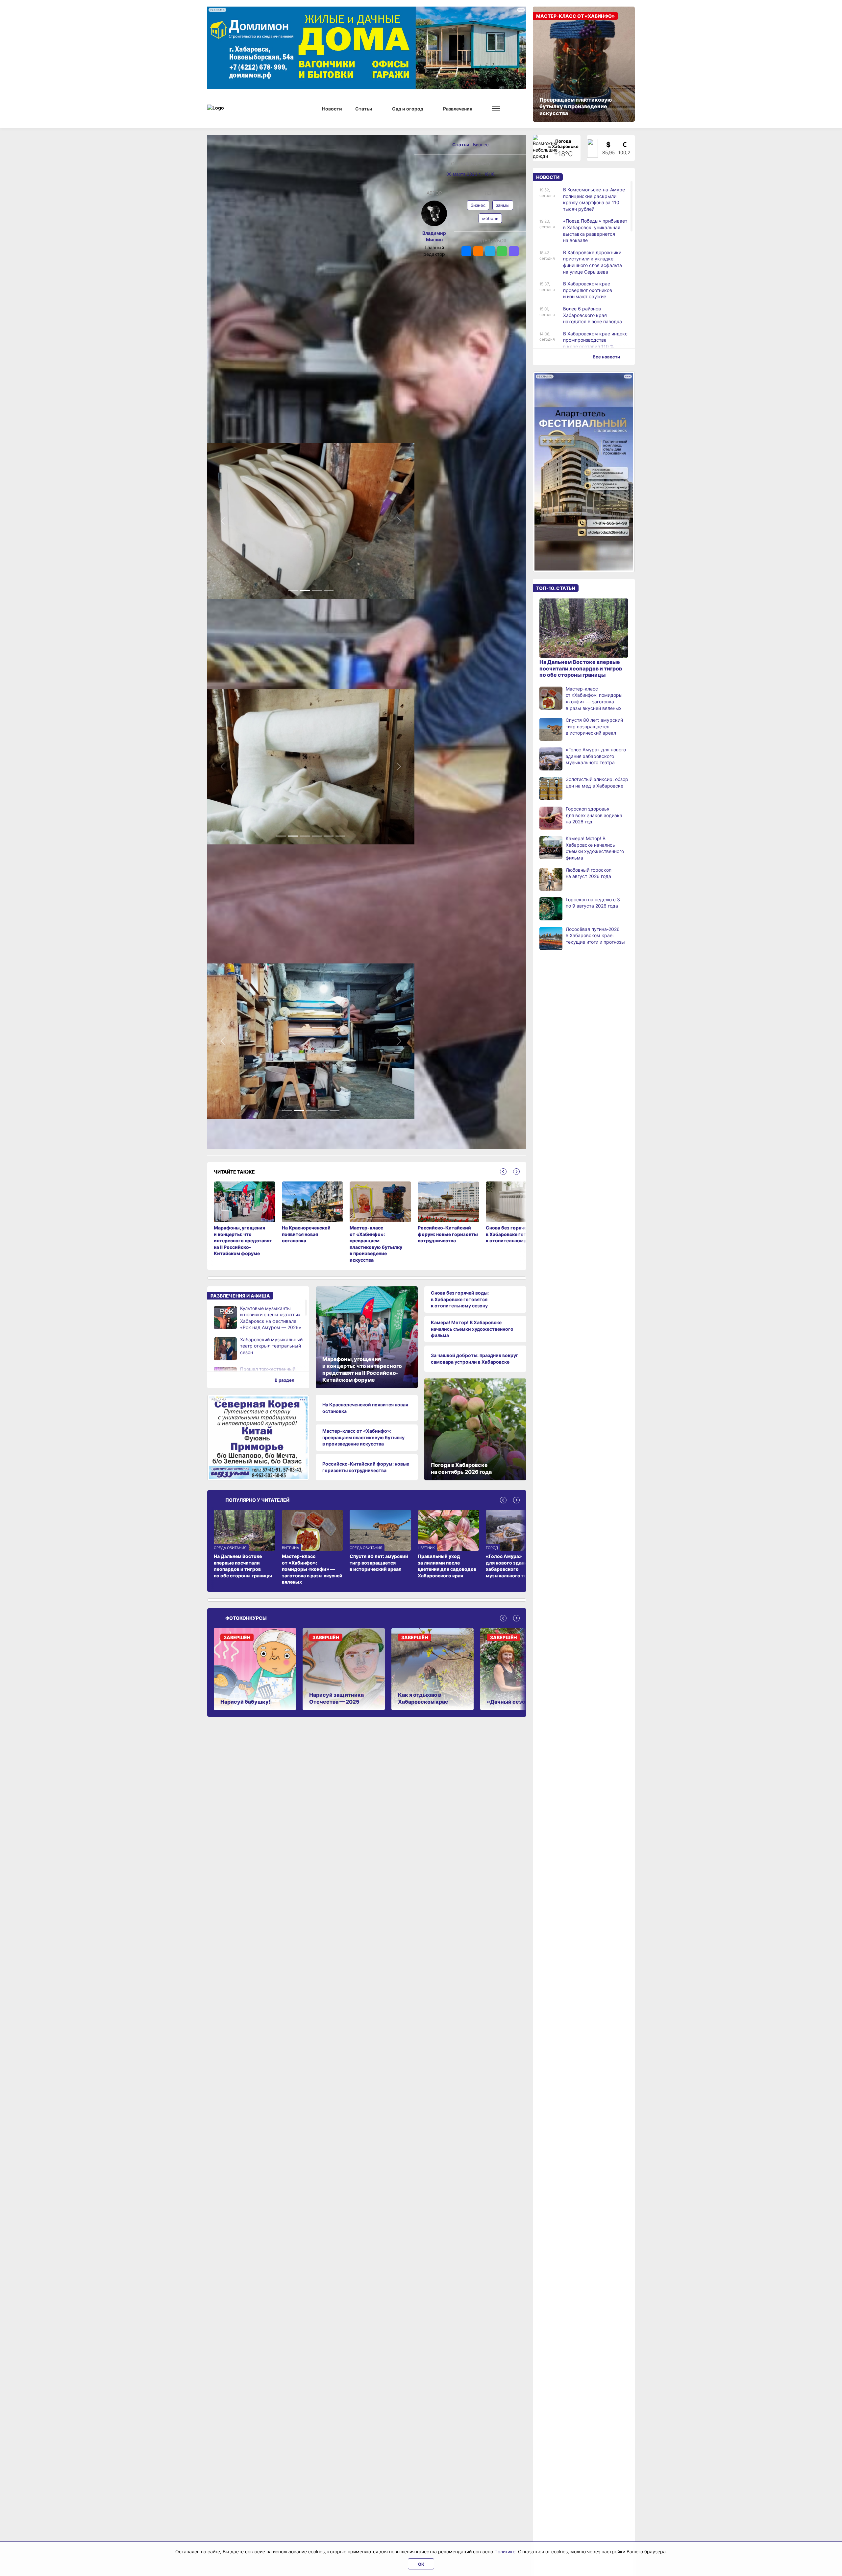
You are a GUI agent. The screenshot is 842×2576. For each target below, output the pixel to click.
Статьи (461, 145)
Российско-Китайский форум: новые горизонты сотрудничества (366, 1467)
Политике (505, 2552)
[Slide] (293, 590)
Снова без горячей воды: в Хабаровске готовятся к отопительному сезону (460, 1299)
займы (503, 205)
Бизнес (481, 145)
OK (421, 2564)
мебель (490, 218)
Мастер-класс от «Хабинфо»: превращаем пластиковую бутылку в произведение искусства (363, 1437)
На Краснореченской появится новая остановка (365, 1408)
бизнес (478, 205)
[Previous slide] (503, 1172)
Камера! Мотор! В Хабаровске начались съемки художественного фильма (472, 1329)
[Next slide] (516, 1172)
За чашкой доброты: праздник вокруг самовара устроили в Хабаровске (475, 1359)
